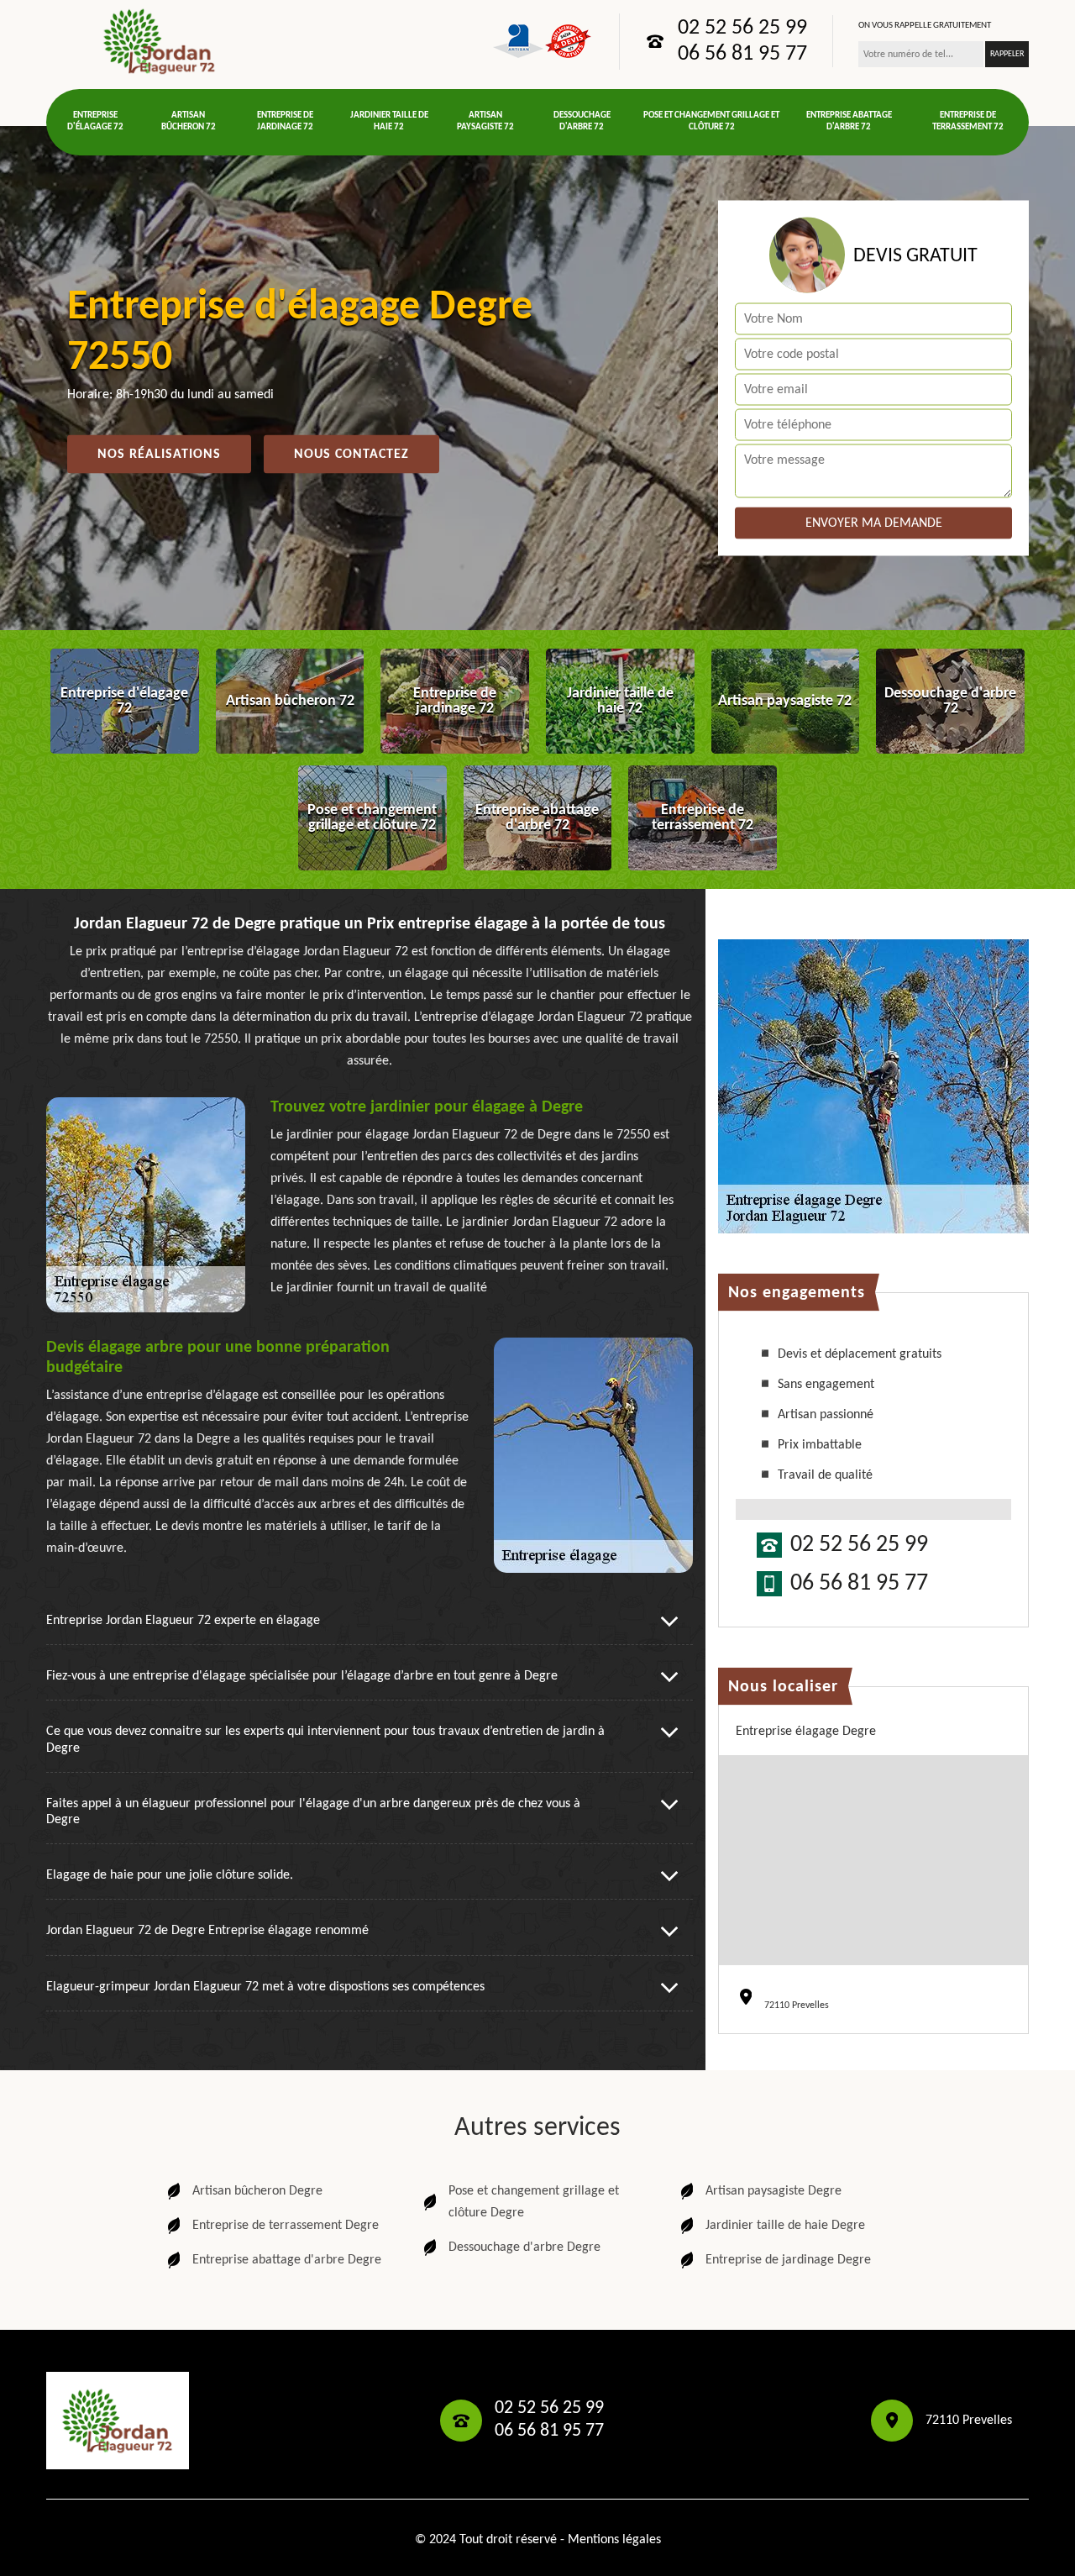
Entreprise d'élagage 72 (95, 121)
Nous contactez (351, 455)
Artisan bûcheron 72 (189, 121)
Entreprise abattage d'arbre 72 (849, 121)
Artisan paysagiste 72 (485, 121)
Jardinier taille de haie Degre (785, 2226)
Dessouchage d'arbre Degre (524, 2247)
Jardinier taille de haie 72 (389, 121)
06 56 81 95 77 (742, 55)
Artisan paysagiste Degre (773, 2191)
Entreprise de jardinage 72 (285, 121)
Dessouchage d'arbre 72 (582, 121)
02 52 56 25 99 (742, 29)
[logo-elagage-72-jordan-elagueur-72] (160, 41)
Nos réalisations (159, 455)
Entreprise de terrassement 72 (968, 121)
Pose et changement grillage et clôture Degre (534, 2202)
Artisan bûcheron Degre (257, 2191)
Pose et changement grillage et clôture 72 (711, 121)
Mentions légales (614, 2540)
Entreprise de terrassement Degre (286, 2226)
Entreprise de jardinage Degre (788, 2260)
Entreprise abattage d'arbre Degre (287, 2260)
